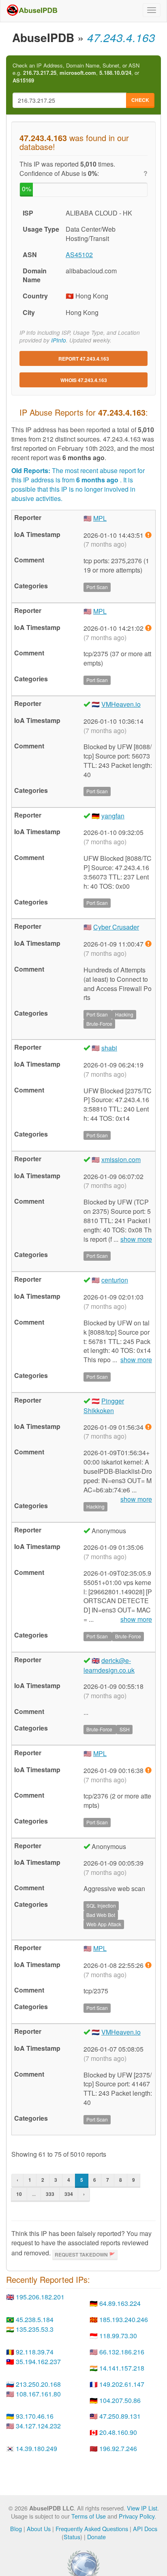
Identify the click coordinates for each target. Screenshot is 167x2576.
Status (72, 2537)
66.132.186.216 (122, 2352)
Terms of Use (89, 2516)
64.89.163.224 (120, 2303)
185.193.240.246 (124, 2319)
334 (69, 2194)
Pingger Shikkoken (104, 1406)
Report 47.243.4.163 (84, 359)
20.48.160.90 (118, 2432)
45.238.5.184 (35, 2319)
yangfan (113, 816)
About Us (39, 2528)
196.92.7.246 (118, 2448)
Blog (16, 2528)
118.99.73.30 (118, 2336)
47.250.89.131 (120, 2416)
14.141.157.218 (122, 2368)
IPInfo (59, 340)
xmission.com (121, 1159)
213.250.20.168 (38, 2384)
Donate (96, 2537)
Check (140, 100)
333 (50, 2194)
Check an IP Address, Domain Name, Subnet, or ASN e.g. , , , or (76, 73)
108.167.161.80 (38, 2394)
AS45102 (79, 255)
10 (19, 2194)
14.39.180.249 (36, 2448)
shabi (109, 1048)
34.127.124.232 (38, 2426)
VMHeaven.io (121, 704)
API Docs (145, 2528)
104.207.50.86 (120, 2400)
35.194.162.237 (38, 2362)
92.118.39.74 (35, 2352)
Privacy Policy (137, 2516)
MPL (100, 518)
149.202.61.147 (122, 2384)
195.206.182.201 (40, 2297)
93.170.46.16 (35, 2416)
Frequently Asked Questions (92, 2528)
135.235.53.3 (35, 2329)
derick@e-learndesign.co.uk (109, 1665)
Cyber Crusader (116, 927)
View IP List (142, 2508)
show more (136, 1239)
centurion (115, 1280)
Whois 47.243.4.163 (84, 380)
